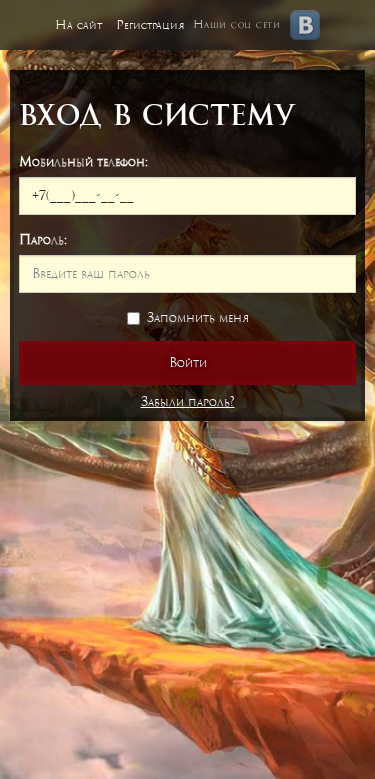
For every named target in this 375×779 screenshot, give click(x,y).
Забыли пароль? (188, 401)
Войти (188, 362)
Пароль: (43, 239)
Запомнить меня (198, 317)
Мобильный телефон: (83, 161)
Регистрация (150, 25)
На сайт (78, 25)
